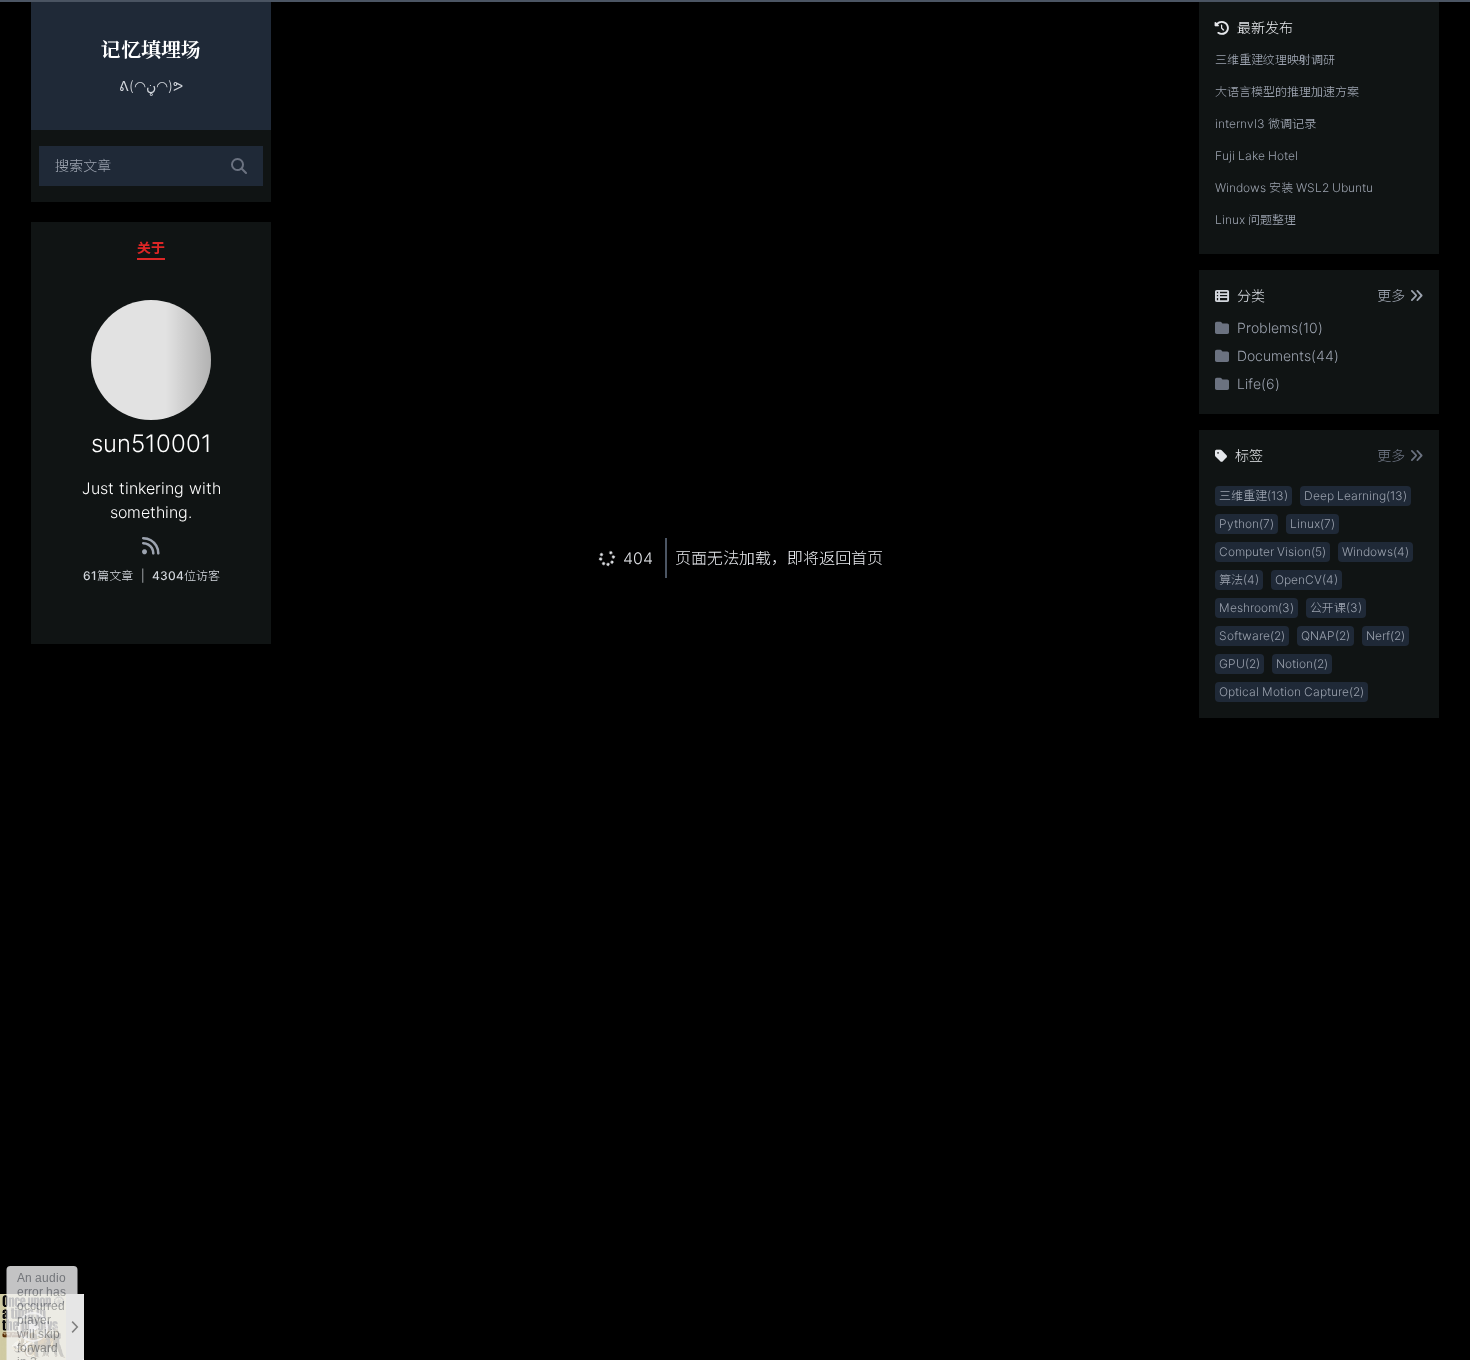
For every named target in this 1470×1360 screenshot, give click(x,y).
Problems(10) (1280, 327)
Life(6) (1258, 383)
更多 (1391, 295)
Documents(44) (1288, 355)
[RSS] (151, 546)
